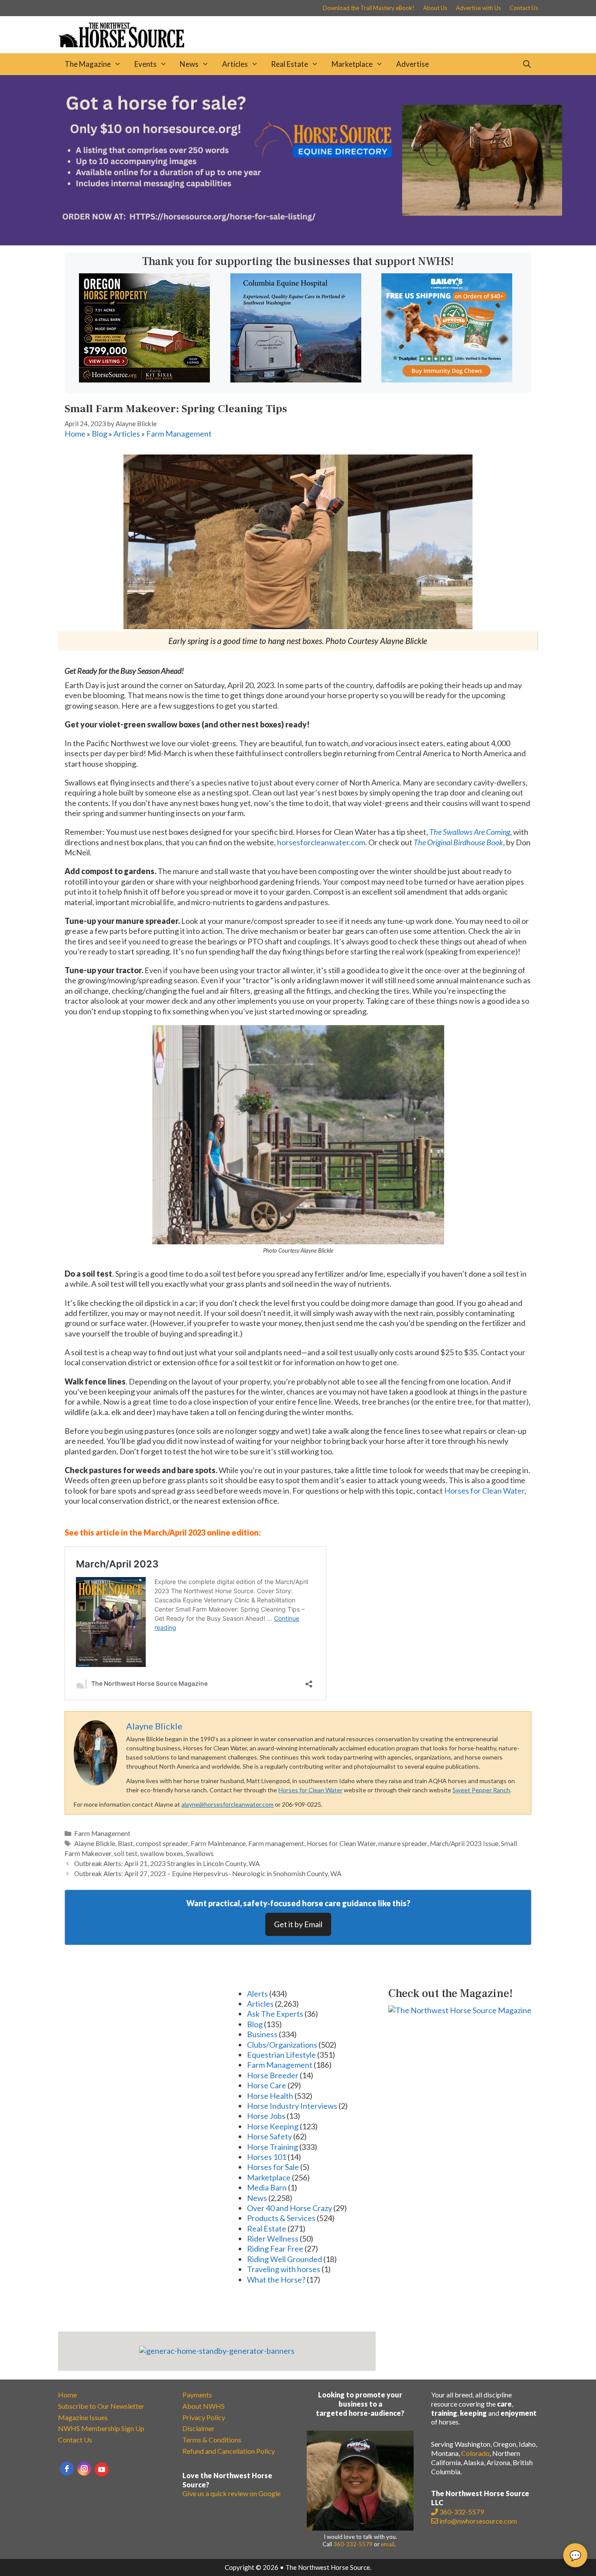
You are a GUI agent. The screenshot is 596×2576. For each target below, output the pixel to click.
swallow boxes (162, 1853)
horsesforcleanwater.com (321, 842)
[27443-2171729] (447, 379)
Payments (197, 2395)
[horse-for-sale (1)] (298, 242)
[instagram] (84, 2469)
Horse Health (270, 2096)
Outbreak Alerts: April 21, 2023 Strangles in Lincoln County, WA (167, 1863)
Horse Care (267, 2085)
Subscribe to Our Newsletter (101, 2406)
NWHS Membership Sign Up (101, 2428)
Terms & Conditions (212, 2440)
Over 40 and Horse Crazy (289, 2208)
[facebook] (67, 2469)
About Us (435, 8)
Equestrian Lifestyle (281, 2055)
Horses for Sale (273, 2167)
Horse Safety (269, 2136)
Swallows (200, 1853)
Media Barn (267, 2187)
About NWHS (204, 2406)
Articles (235, 64)
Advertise (413, 64)
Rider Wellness (273, 2239)
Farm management (276, 1843)
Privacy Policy (204, 2417)
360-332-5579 (353, 2544)
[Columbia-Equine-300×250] (296, 379)
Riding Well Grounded (284, 2259)
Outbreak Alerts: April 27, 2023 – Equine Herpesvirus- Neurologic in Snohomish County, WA (208, 1873)
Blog (99, 434)
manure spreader (403, 1843)
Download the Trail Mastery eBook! (369, 8)
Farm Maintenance (218, 1843)
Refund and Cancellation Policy (229, 2451)
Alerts (257, 1994)
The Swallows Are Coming (470, 832)
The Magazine (88, 64)
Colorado (475, 2453)
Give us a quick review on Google (231, 2493)
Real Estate (289, 64)
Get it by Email (298, 1924)
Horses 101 (267, 2157)
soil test (126, 1853)
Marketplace (352, 64)
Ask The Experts (275, 2014)
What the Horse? (276, 2280)
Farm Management (179, 434)
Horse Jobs (266, 2116)
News (189, 64)
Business (262, 2034)
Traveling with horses (284, 2269)
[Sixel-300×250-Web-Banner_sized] (144, 379)
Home (75, 434)
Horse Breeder (273, 2075)
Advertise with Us (478, 8)
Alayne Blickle (95, 1843)
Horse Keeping (273, 2126)
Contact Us (524, 8)
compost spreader (162, 1843)
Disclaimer (199, 2428)
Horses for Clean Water (484, 1491)
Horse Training (272, 2147)
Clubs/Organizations (282, 2045)
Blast (125, 1843)
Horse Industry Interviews (292, 2106)
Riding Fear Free (275, 2249)
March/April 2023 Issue (464, 1843)
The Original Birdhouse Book (458, 842)
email (388, 2544)
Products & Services (281, 2218)
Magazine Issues (83, 2417)
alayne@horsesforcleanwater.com (228, 1804)
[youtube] (102, 2469)
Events (146, 64)
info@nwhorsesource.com (478, 2521)
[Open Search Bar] (527, 64)
